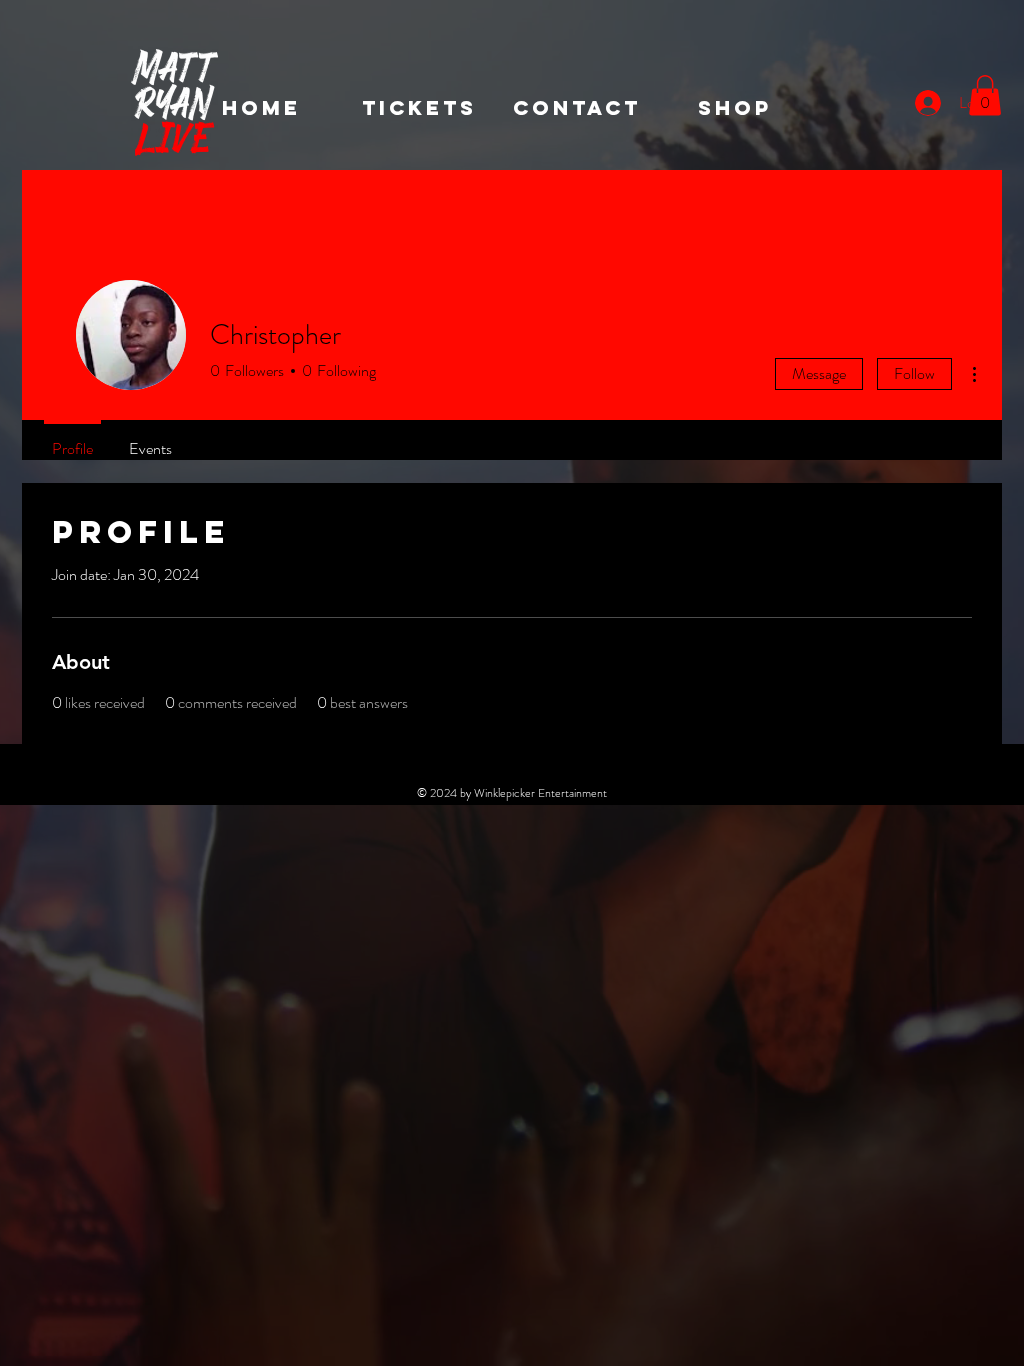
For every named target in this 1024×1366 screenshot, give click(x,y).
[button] (985, 95)
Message (819, 373)
